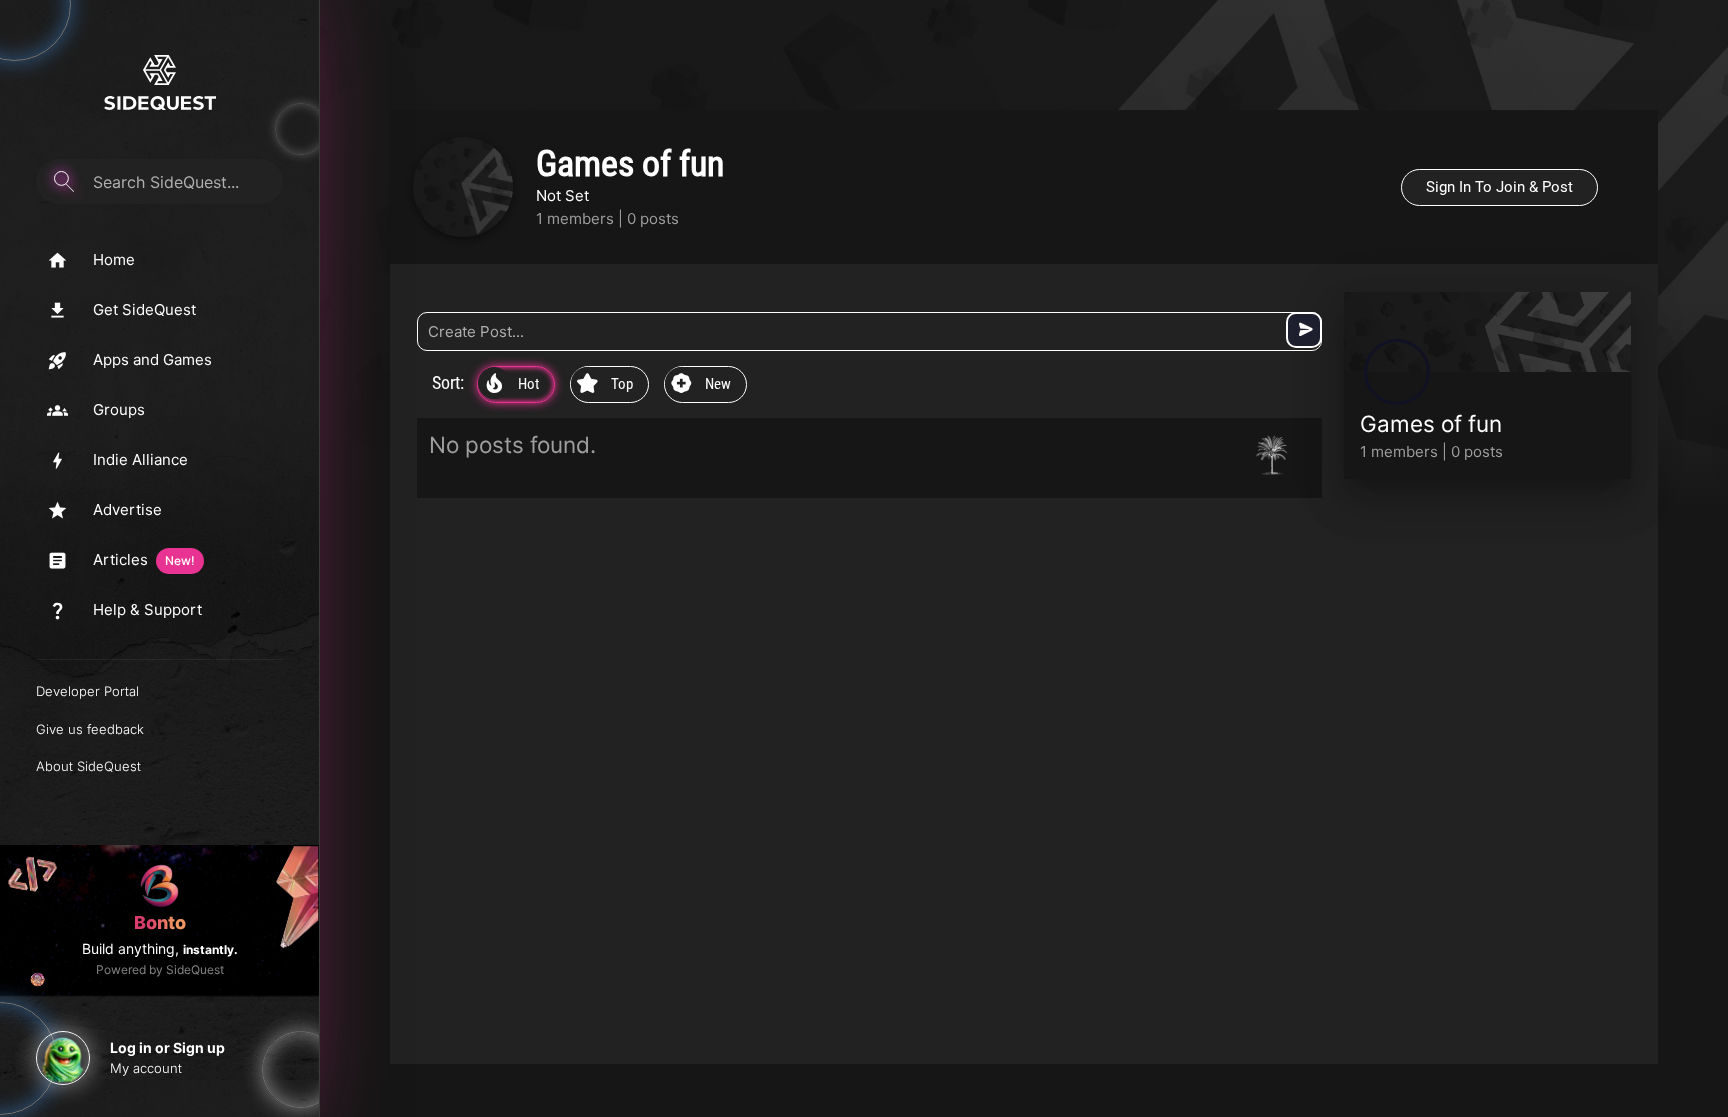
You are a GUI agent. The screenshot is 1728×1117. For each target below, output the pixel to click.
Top (605, 385)
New (701, 385)
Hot (512, 385)
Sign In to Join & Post (1499, 187)
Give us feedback (90, 729)
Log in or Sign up (167, 1047)
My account (146, 1068)
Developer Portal (87, 691)
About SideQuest (88, 766)
